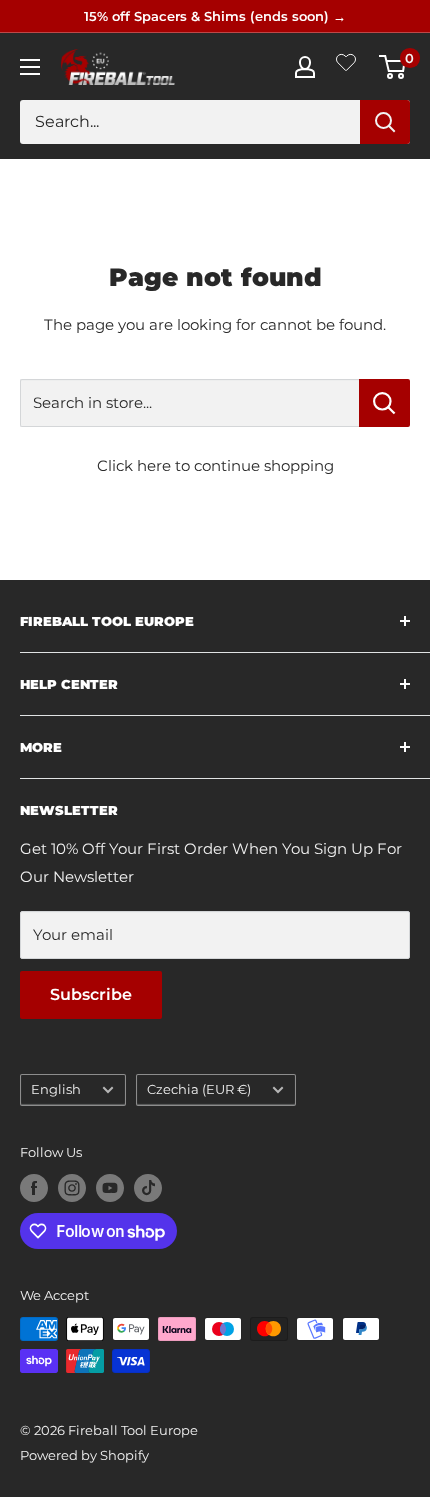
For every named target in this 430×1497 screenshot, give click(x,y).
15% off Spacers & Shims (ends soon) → (215, 16)
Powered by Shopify (84, 1455)
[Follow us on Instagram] (72, 1188)
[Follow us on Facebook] (34, 1188)
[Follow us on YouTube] (110, 1188)
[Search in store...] (384, 403)
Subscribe (91, 994)
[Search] (385, 122)
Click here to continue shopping (215, 465)
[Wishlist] (346, 66)
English (56, 1089)
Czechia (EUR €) (199, 1089)
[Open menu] (30, 67)
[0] (393, 67)
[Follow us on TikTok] (148, 1188)
